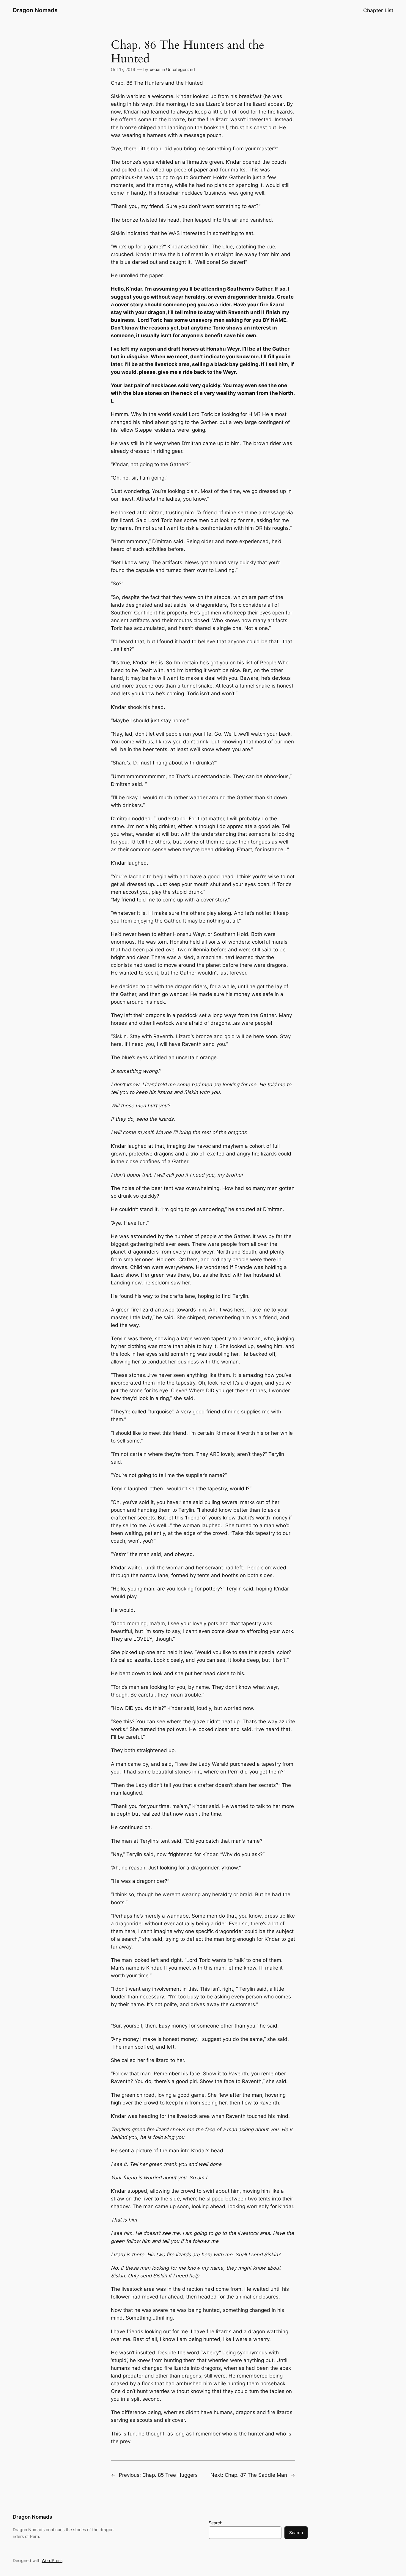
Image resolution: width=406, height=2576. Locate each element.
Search (215, 2523)
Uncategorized (181, 69)
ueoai (155, 69)
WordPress (52, 2560)
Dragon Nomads (35, 10)
